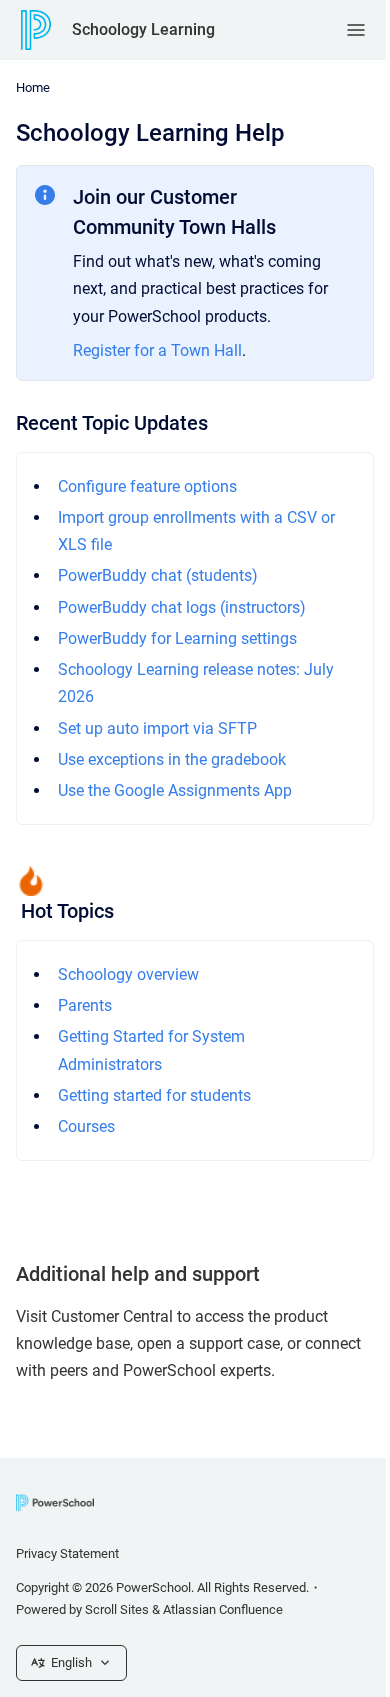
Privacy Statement (67, 1553)
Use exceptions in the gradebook (172, 759)
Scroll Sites (117, 1609)
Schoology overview (128, 974)
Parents (85, 1005)
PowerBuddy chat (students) (158, 575)
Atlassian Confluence (223, 1609)
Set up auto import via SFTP (157, 728)
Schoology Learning (143, 29)
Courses (86, 1126)
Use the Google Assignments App (175, 790)
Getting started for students (154, 1095)
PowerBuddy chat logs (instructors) (182, 607)
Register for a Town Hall (157, 350)
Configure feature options (147, 486)
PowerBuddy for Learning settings (177, 638)
